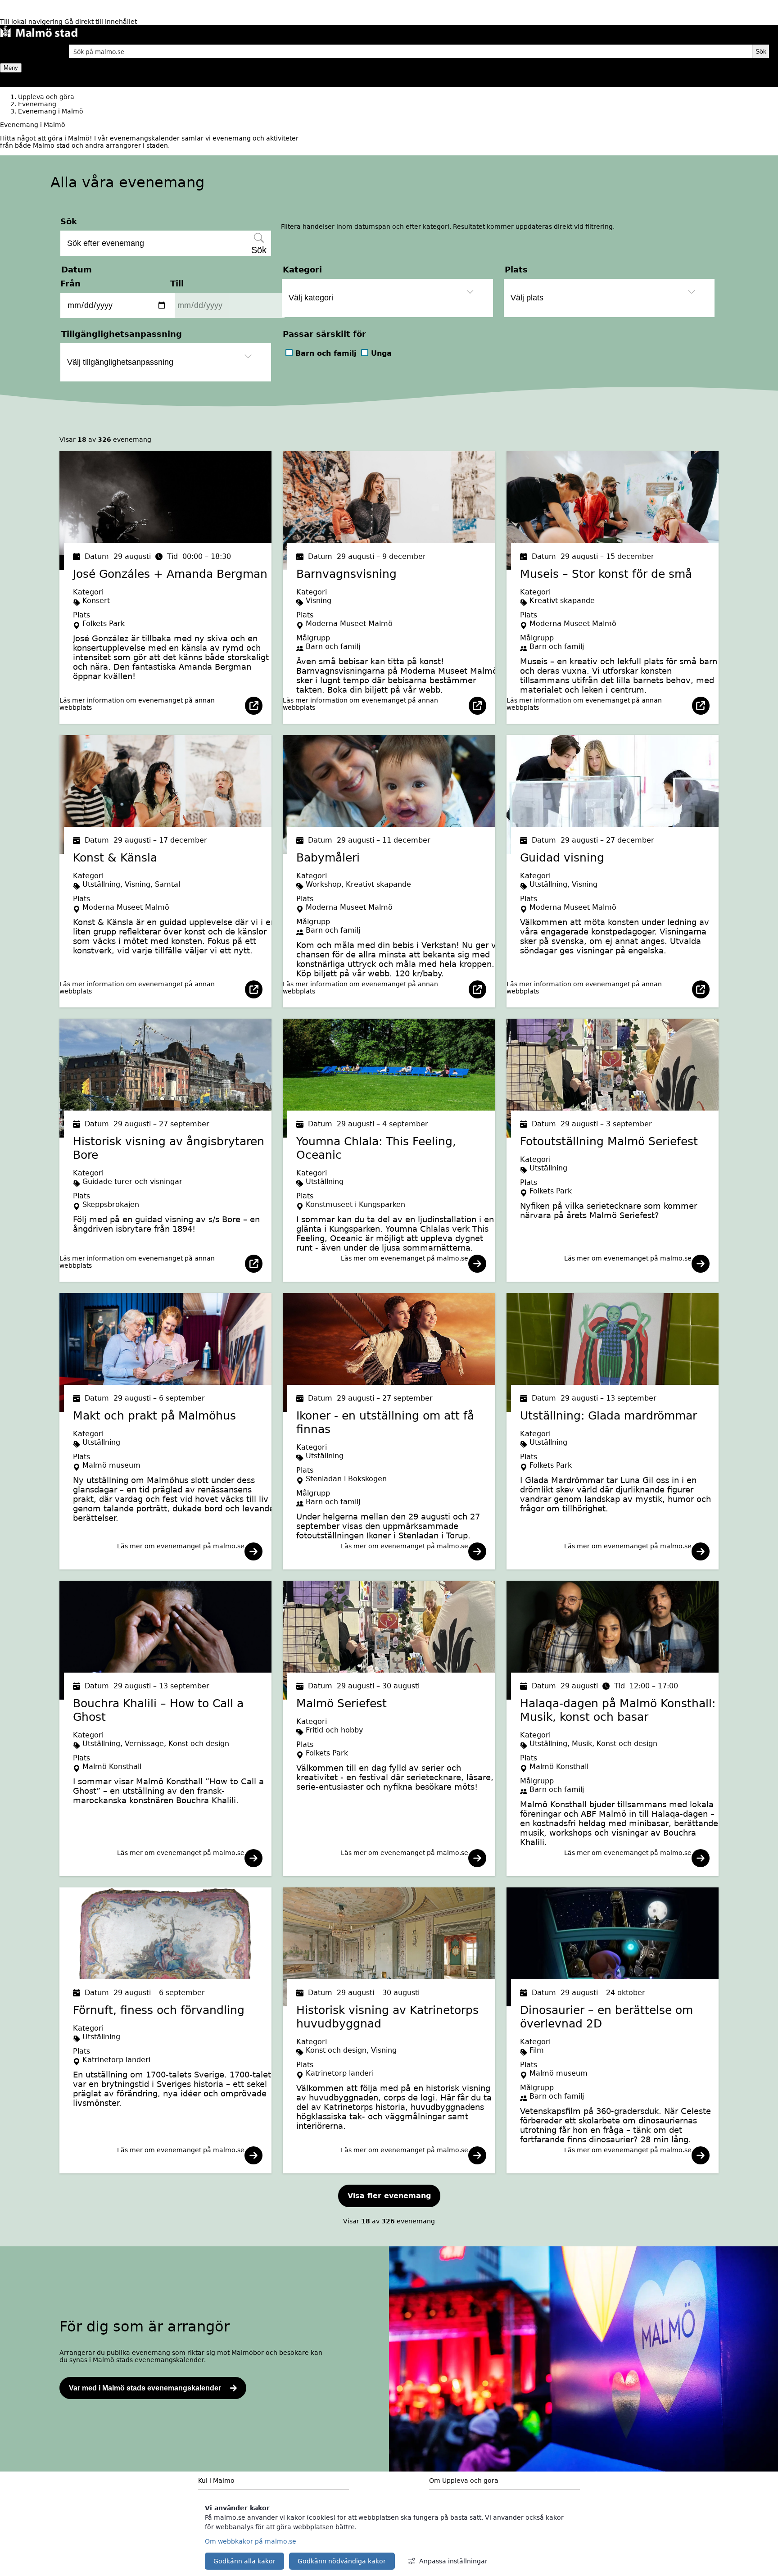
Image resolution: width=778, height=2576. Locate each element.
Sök (69, 221)
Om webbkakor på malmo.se (251, 2541)
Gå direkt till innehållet (101, 22)
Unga (381, 353)
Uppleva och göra (46, 97)
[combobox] (411, 51)
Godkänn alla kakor (244, 2561)
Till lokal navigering (32, 22)
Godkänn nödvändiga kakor (342, 2561)
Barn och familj (326, 353)
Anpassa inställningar (453, 2561)
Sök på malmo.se (22, 49)
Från (70, 283)
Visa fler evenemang (389, 2196)
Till (177, 283)
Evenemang (37, 104)
